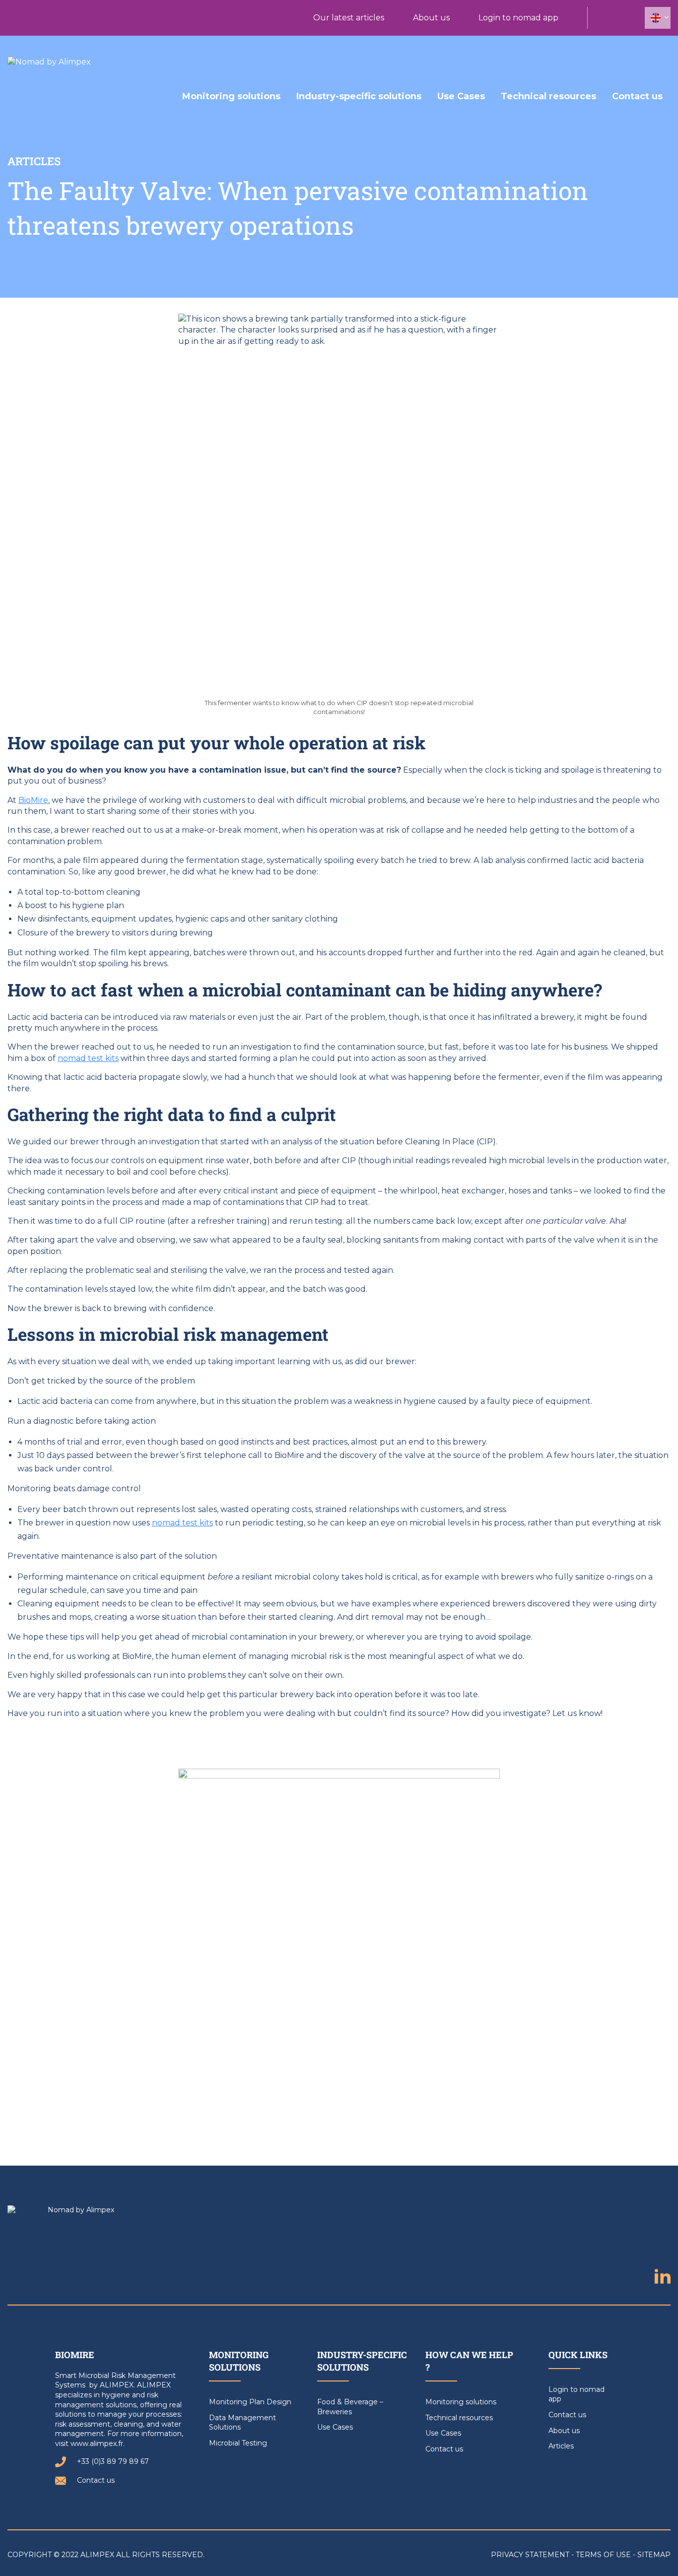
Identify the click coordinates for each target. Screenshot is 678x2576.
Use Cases (461, 96)
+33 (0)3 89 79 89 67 (113, 2461)
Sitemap (654, 2555)
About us (431, 18)
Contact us (637, 96)
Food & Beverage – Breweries (350, 2407)
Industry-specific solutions (359, 96)
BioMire (33, 800)
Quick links (578, 2355)
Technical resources (548, 96)
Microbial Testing (238, 2443)
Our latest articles (349, 18)
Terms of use (603, 2555)
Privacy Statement (530, 2555)
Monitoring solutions (231, 96)
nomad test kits (88, 1058)
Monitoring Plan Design (250, 2402)
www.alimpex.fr (97, 2444)
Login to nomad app (518, 18)
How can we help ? (469, 2361)
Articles (561, 2446)
